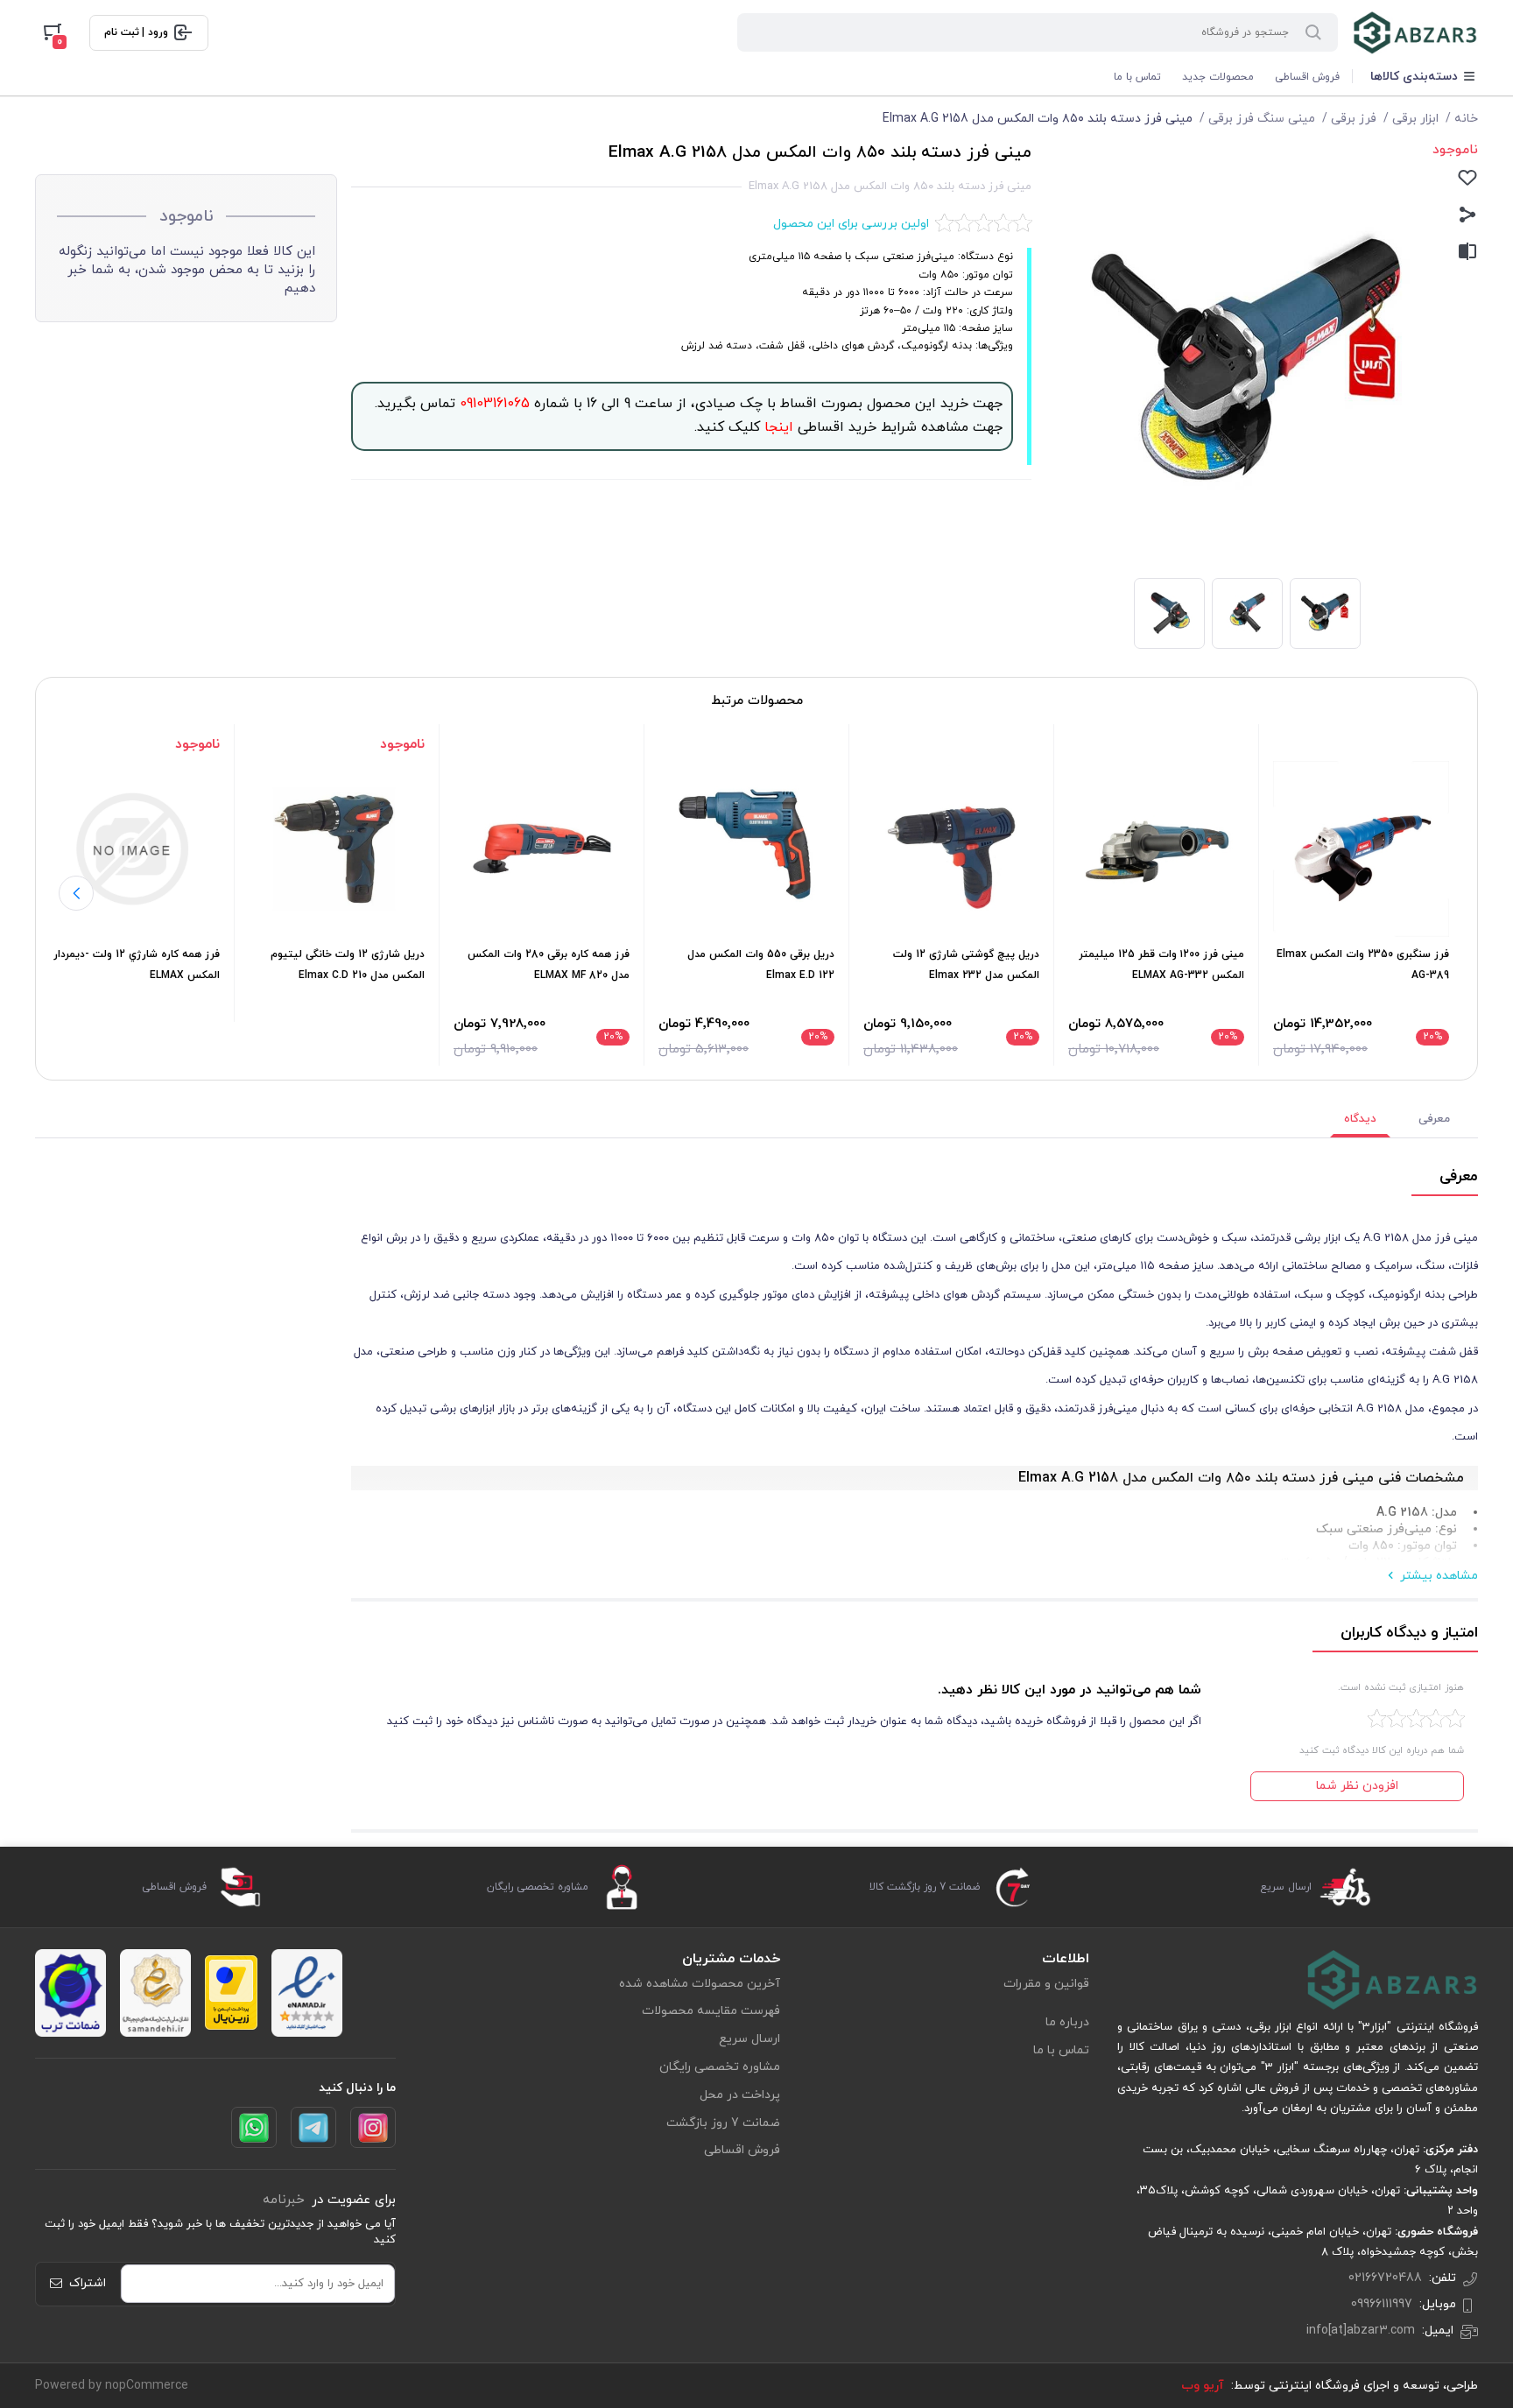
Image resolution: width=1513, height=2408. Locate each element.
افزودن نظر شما (1357, 1786)
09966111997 (1382, 2304)
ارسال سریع (749, 2039)
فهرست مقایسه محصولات (711, 2011)
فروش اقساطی (1307, 77)
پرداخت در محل (740, 2095)
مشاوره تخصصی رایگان (720, 2067)
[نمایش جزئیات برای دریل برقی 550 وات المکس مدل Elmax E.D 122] (746, 849)
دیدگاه (1360, 1119)
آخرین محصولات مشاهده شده (700, 1984)
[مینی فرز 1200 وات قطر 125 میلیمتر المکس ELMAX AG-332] (1156, 849)
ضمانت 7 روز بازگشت (723, 2123)
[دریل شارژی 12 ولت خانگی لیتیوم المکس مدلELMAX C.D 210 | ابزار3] (337, 849)
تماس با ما (1137, 77)
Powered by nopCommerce (112, 2386)
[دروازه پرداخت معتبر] (231, 1993)
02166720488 (1385, 2278)
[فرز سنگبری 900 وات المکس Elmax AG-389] (1361, 849)
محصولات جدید (1218, 77)
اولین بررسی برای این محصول (851, 224)
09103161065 (493, 404)
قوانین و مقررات (1046, 1984)
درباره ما (1067, 2022)
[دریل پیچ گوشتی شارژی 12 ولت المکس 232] (951, 849)
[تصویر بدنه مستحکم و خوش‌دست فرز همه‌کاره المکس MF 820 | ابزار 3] (542, 849)
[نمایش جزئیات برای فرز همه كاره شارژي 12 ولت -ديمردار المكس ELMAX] (132, 849)
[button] (76, 893)
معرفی (1434, 1119)
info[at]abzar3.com (1361, 2331)
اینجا (777, 427)
